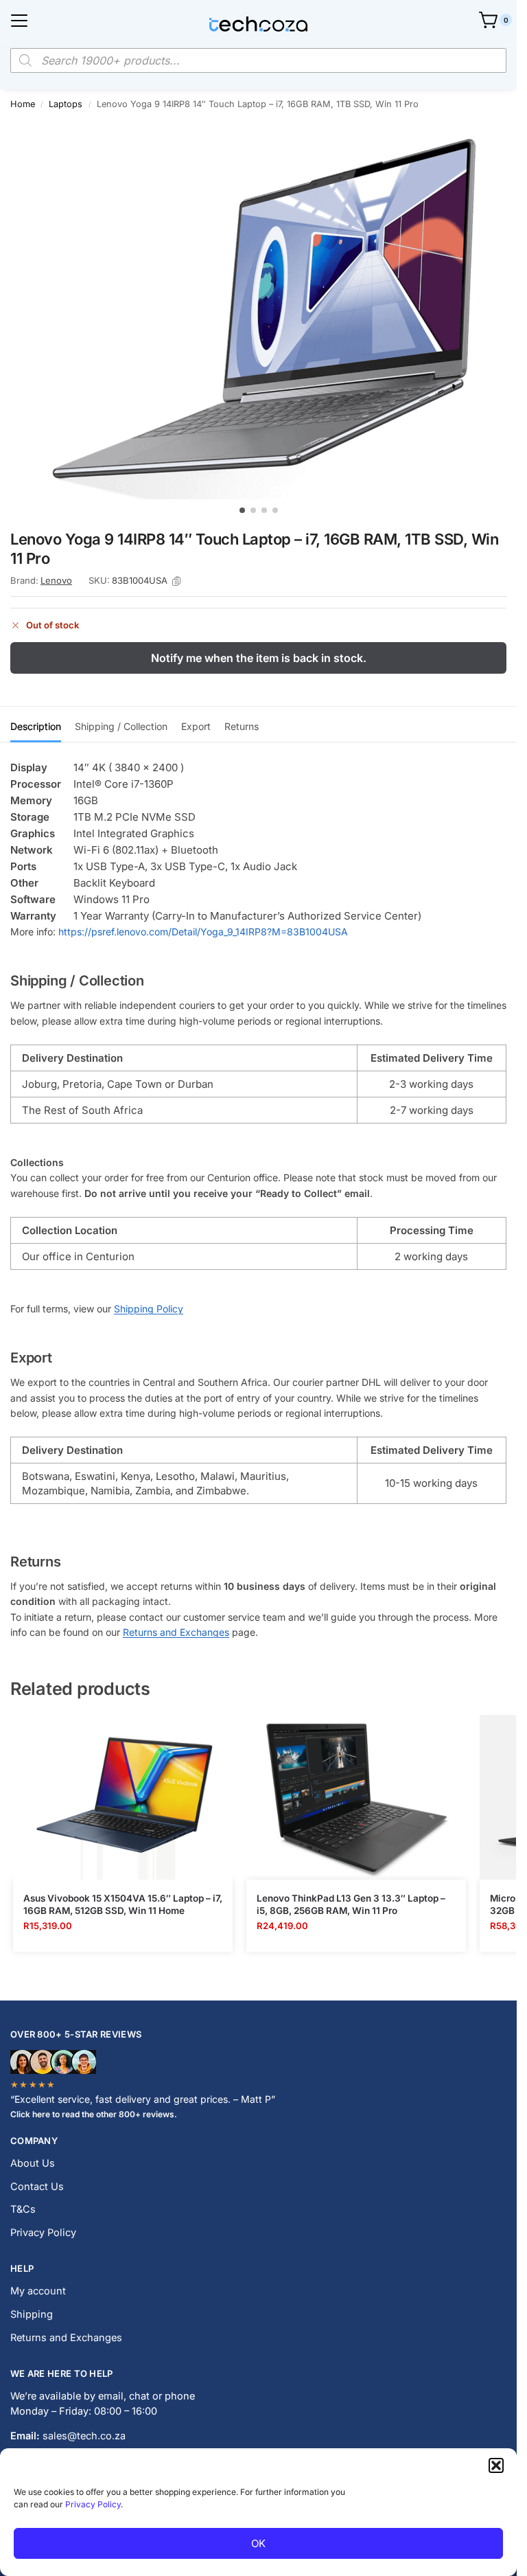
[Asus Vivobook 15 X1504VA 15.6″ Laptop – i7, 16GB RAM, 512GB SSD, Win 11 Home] (123, 1797)
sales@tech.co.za (84, 2436)
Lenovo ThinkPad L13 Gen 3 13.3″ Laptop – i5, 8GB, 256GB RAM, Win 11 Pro (351, 1904)
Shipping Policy (149, 1309)
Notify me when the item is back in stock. (259, 658)
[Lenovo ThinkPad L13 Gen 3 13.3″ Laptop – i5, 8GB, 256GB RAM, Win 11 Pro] (356, 1797)
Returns (242, 726)
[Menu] (19, 21)
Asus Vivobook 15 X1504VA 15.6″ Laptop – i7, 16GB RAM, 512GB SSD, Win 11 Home (123, 1904)
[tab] (36, 725)
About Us (33, 2163)
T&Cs (23, 2209)
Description (36, 726)
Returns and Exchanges (176, 1632)
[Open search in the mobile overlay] (258, 60)
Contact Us (37, 2187)
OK (258, 2543)
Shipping (32, 2314)
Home (23, 104)
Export (196, 726)
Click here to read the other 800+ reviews (92, 2114)
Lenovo (56, 580)
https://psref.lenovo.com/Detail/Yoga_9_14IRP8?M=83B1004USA (203, 932)
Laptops (66, 104)
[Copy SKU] (176, 581)
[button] (496, 2465)
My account (38, 2291)
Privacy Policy (93, 2504)
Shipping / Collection (121, 726)
